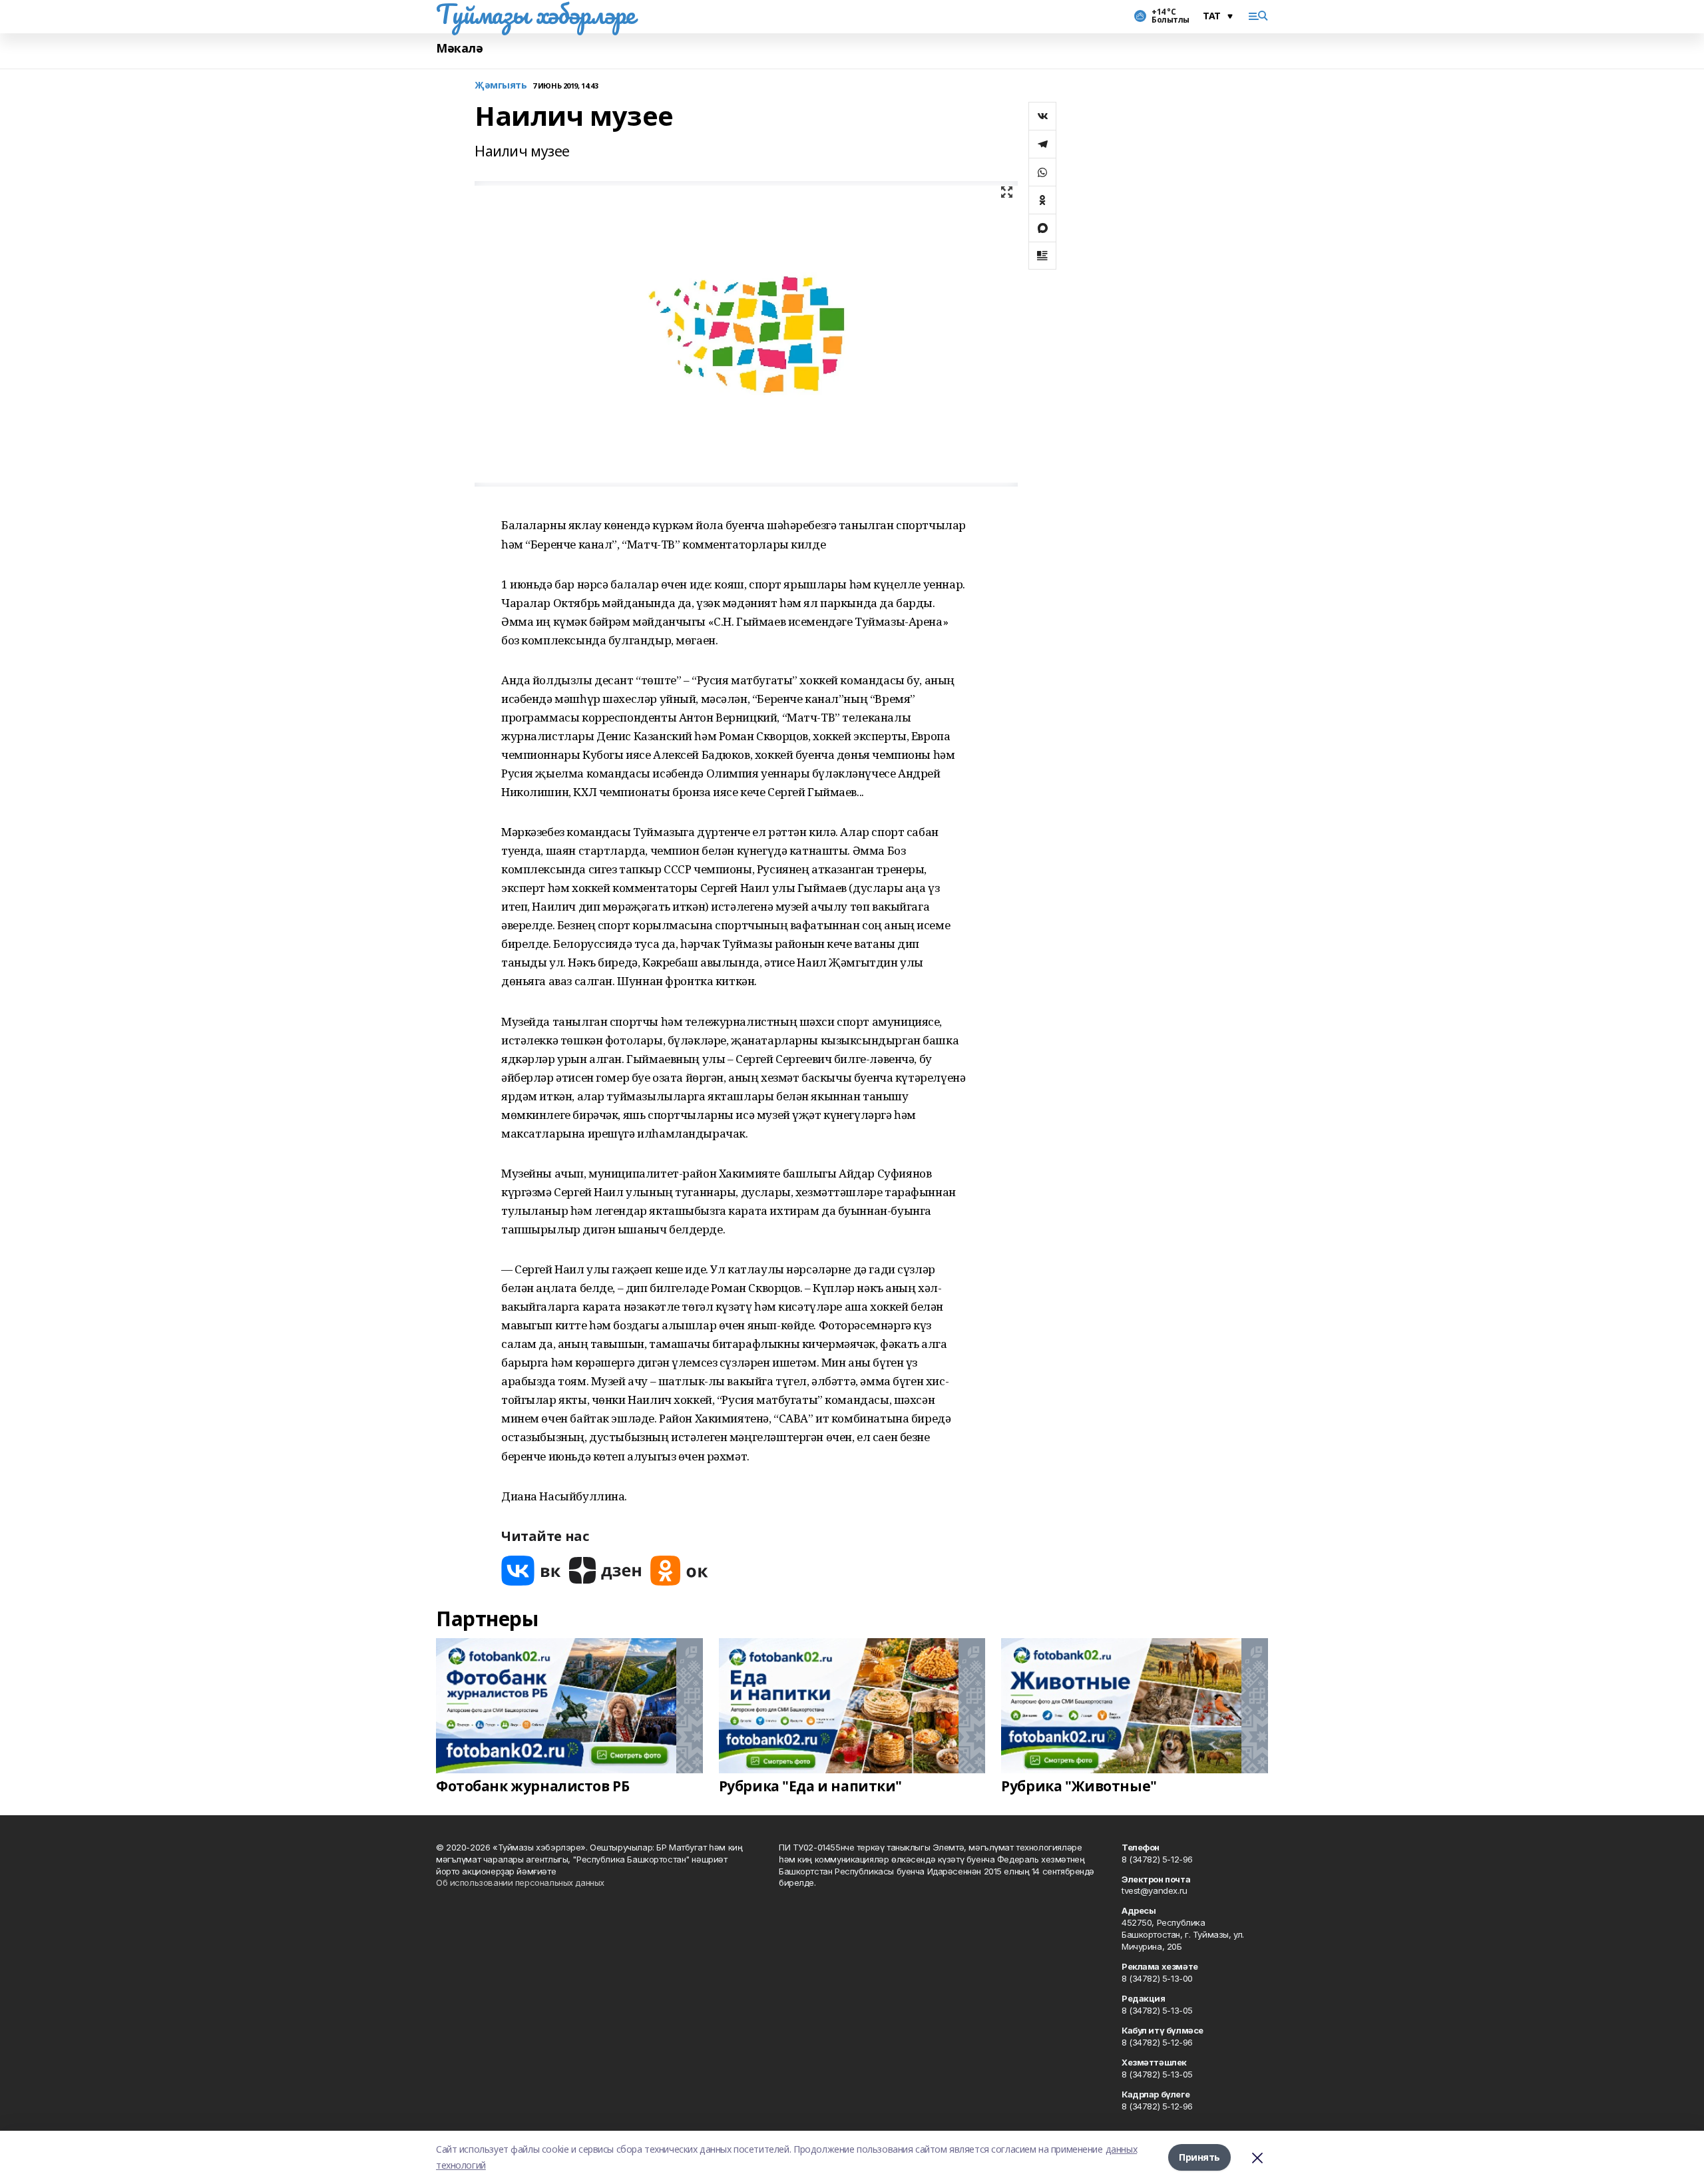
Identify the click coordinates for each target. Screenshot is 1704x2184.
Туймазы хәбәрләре (535, 14)
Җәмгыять (501, 86)
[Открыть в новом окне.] (531, 1571)
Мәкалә (459, 48)
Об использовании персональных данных (520, 1882)
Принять (1199, 2157)
